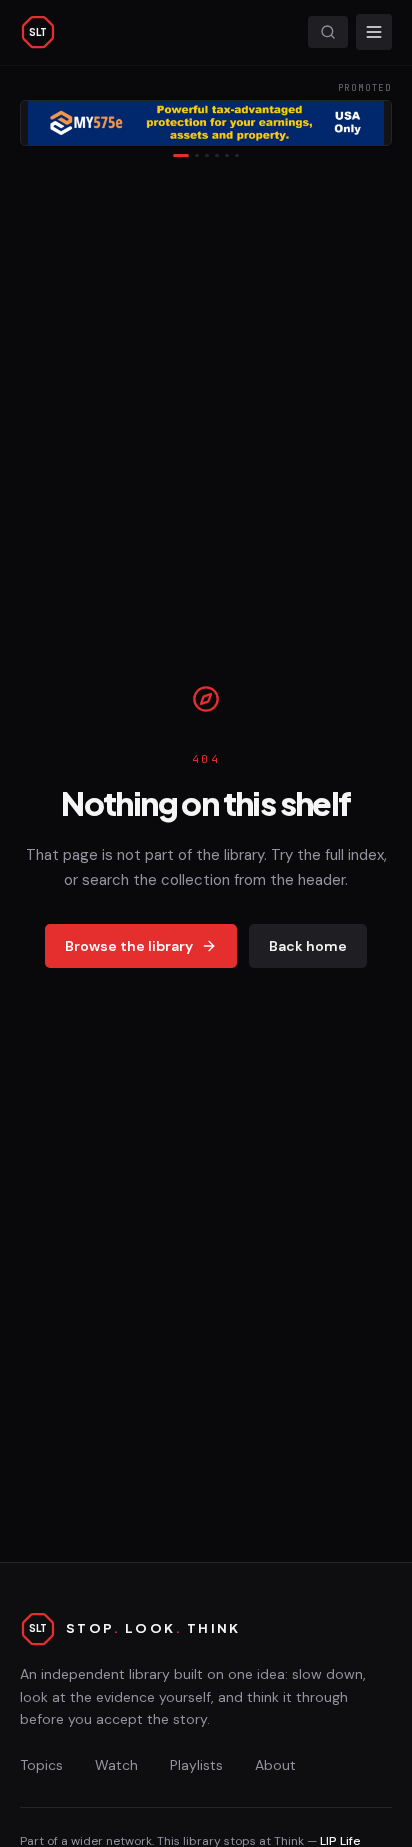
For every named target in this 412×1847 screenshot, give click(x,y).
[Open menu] (374, 32)
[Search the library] (328, 32)
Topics (41, 1765)
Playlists (196, 1765)
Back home (308, 946)
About (275, 1765)
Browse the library (129, 946)
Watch (116, 1765)
